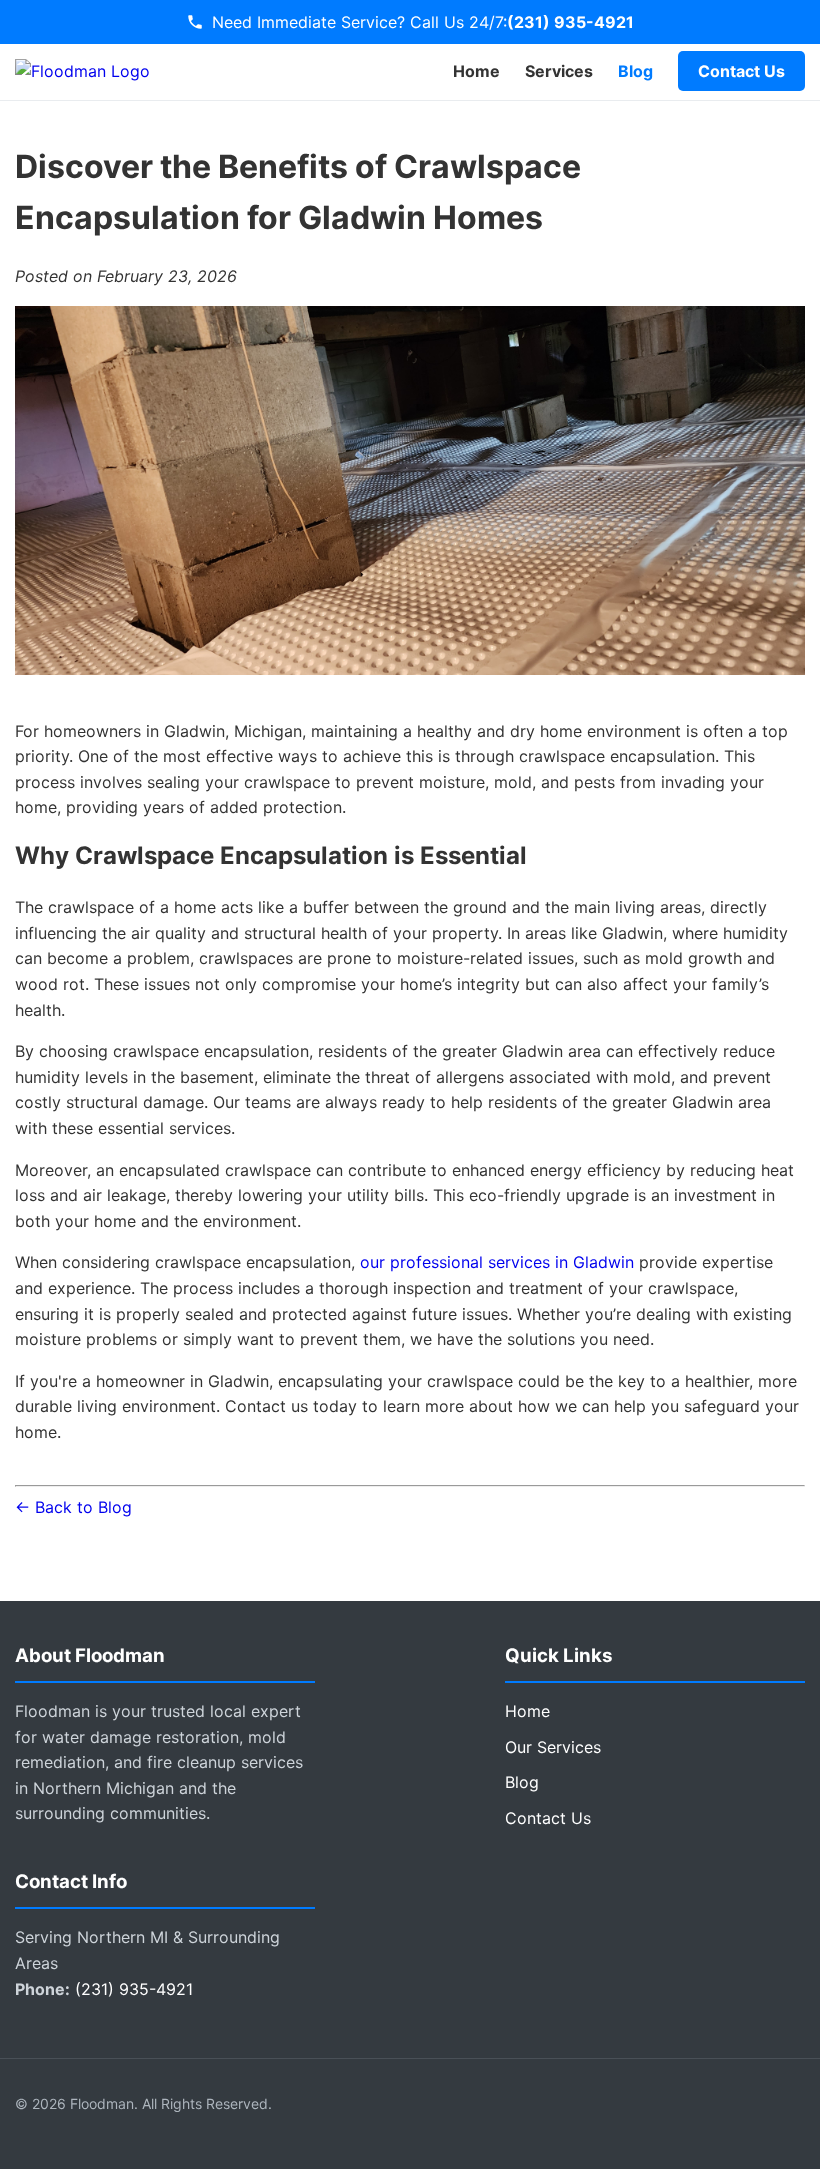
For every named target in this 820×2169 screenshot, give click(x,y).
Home (476, 71)
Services (559, 71)
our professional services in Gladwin (497, 1262)
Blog (635, 71)
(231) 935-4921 (570, 22)
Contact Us (741, 71)
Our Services (553, 1747)
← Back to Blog (73, 1507)
